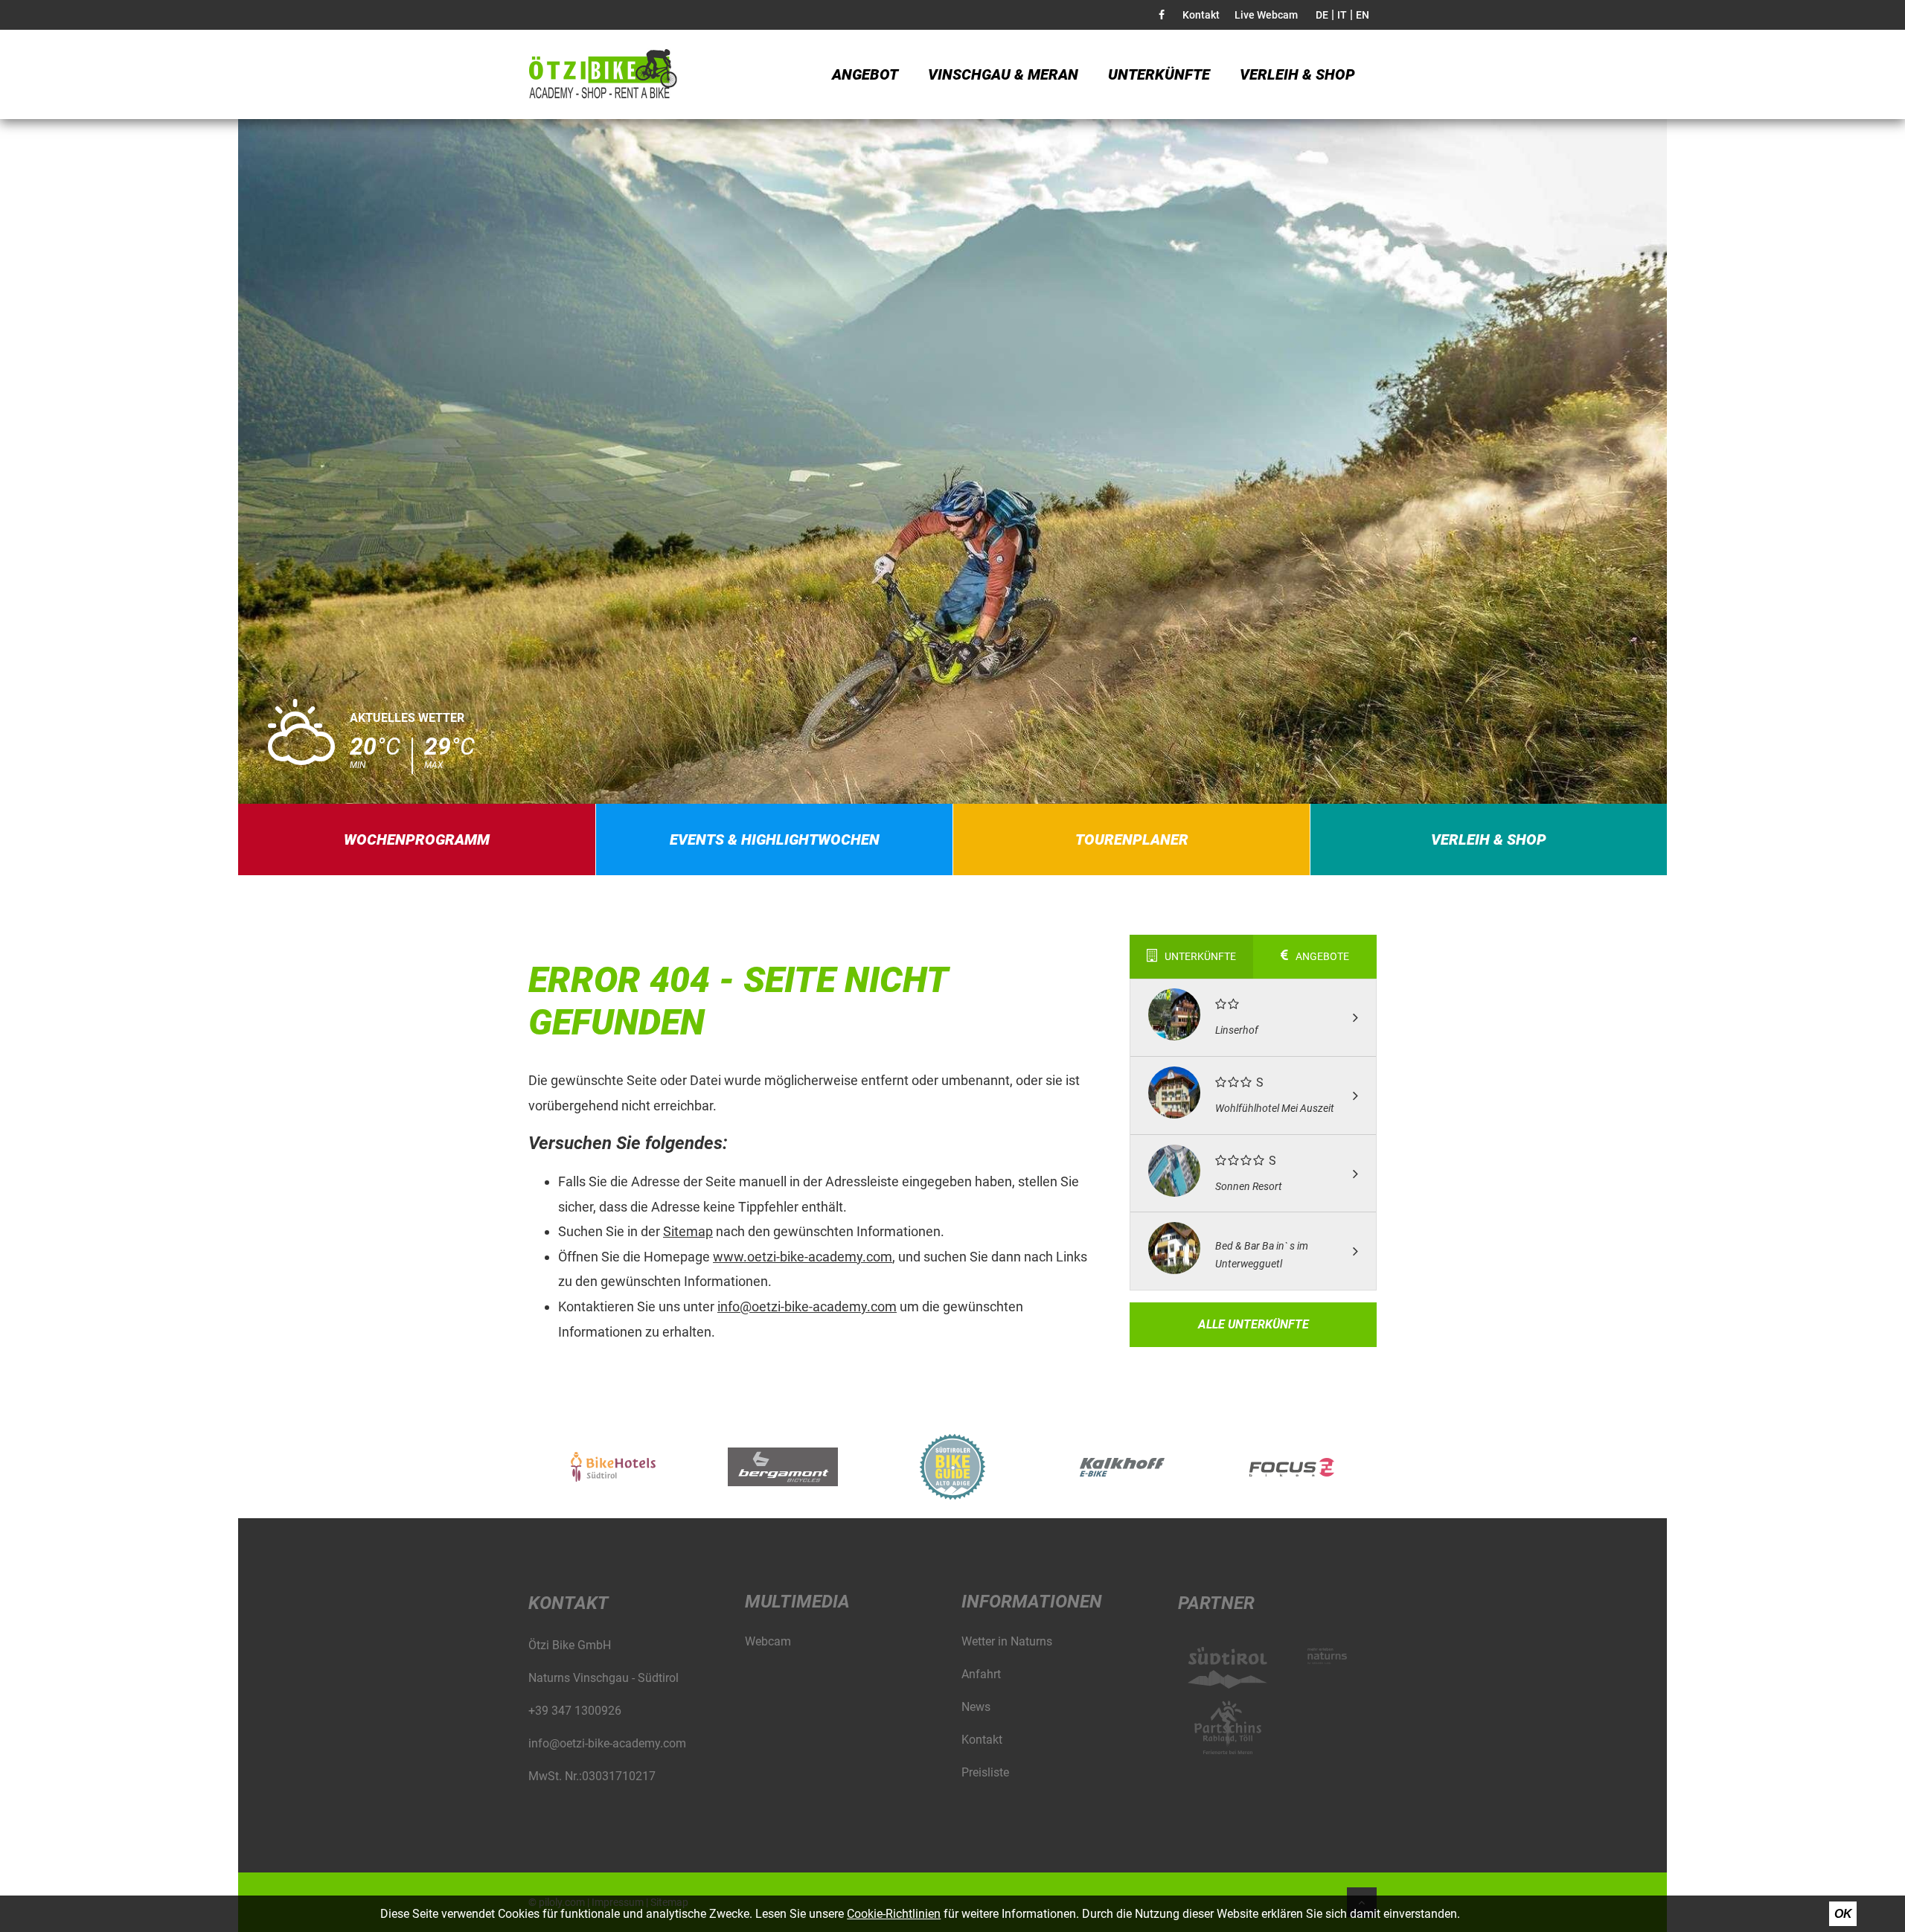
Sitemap (688, 1231)
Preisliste (985, 1772)
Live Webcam (1266, 15)
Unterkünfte (1159, 74)
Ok (1843, 1914)
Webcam (768, 1641)
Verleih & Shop (1297, 74)
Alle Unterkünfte (1254, 1324)
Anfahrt (981, 1674)
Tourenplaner (1132, 839)
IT (1342, 15)
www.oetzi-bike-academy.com (803, 1257)
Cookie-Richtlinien (894, 1914)
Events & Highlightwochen (775, 839)
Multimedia (797, 1602)
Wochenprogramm (417, 839)
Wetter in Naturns (1007, 1641)
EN (1363, 15)
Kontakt (1201, 15)
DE (1322, 15)
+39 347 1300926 (575, 1711)
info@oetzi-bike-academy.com (807, 1306)
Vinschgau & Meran (1003, 74)
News (976, 1707)
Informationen (1032, 1602)
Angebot (865, 74)
